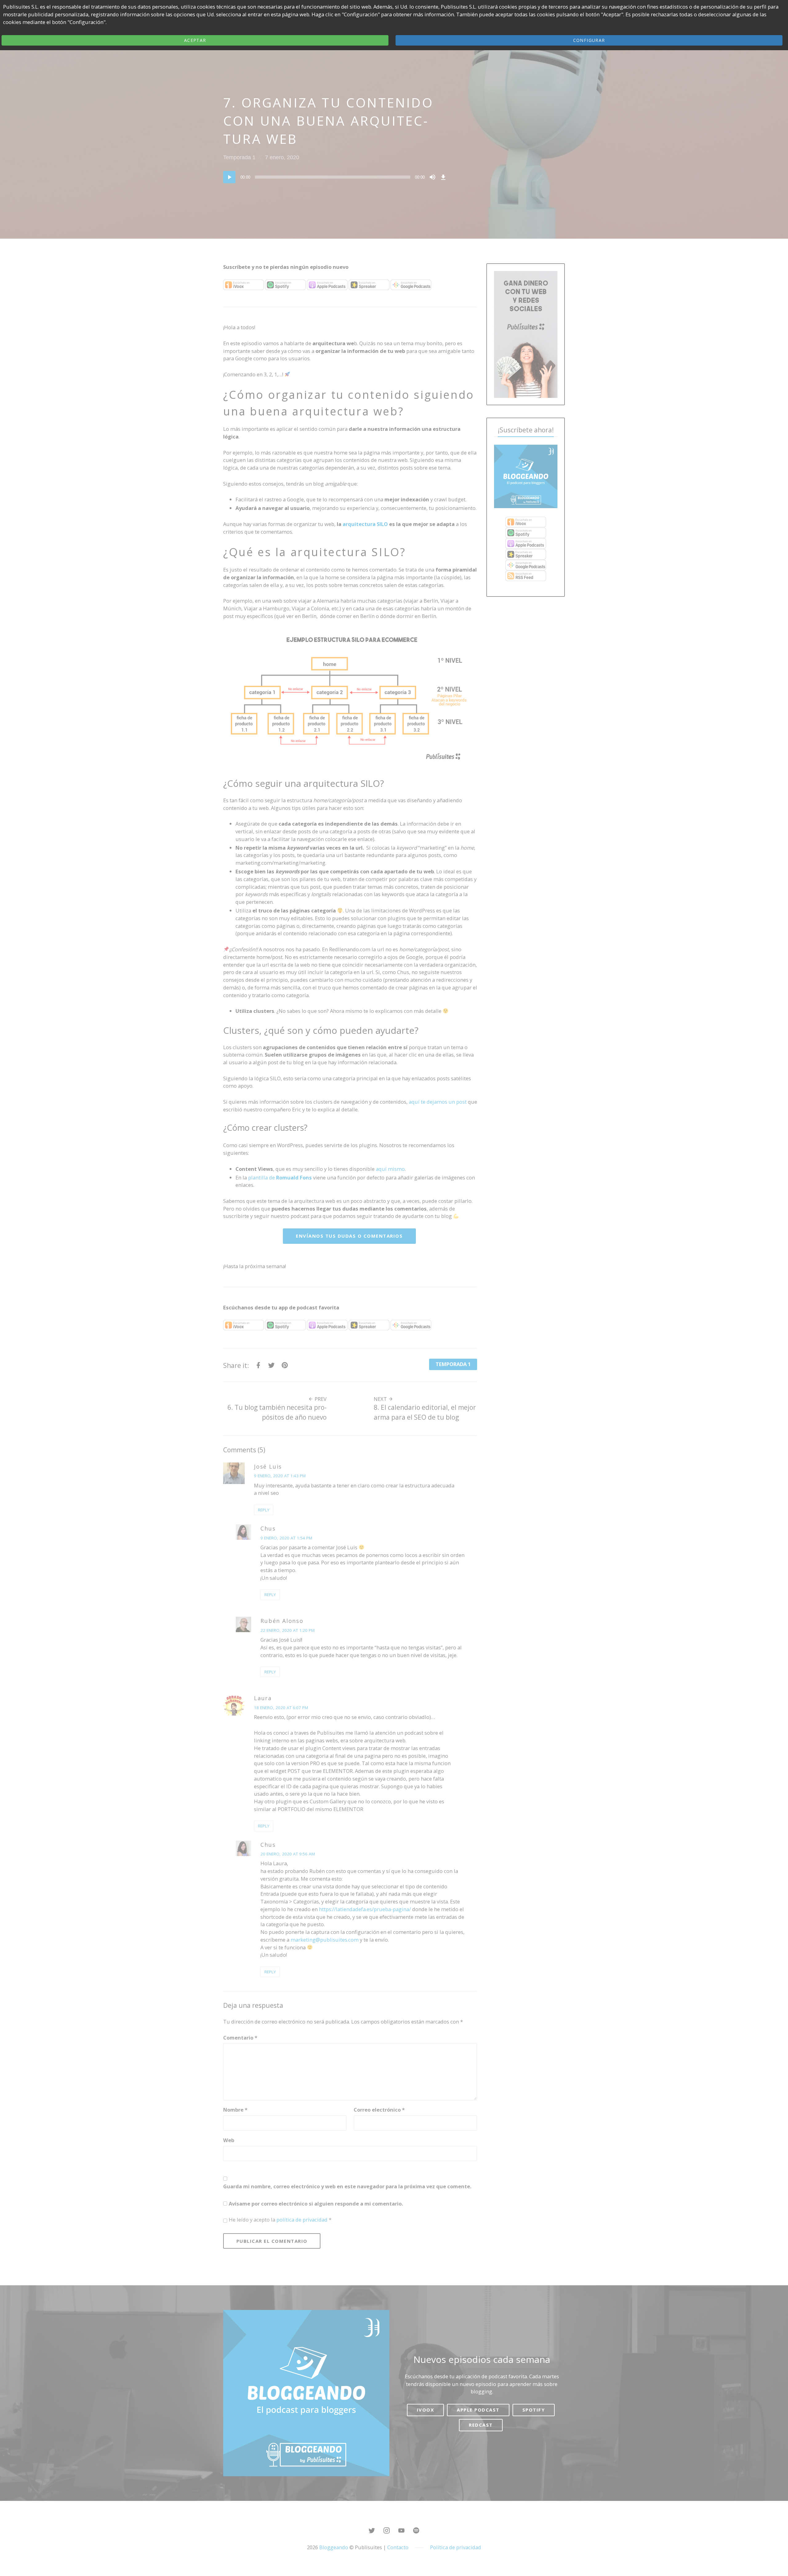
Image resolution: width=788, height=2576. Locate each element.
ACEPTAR (195, 40)
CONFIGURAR (589, 40)
